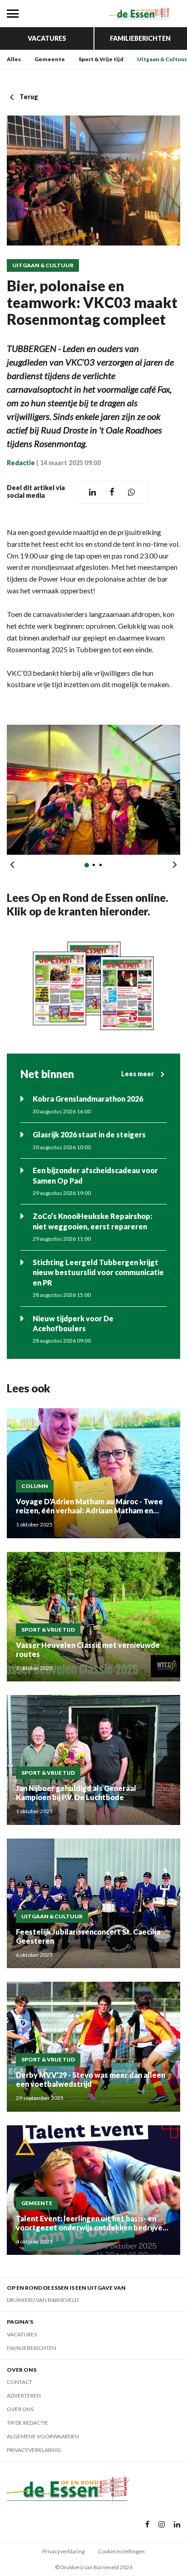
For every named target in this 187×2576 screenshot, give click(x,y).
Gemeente (50, 59)
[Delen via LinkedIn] (92, 492)
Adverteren (24, 2395)
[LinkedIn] (177, 2525)
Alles (14, 59)
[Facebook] (147, 2525)
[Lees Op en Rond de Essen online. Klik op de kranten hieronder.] (93, 986)
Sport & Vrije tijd (101, 59)
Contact (20, 2382)
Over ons (20, 2409)
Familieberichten (140, 38)
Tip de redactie (27, 2423)
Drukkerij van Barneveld (43, 2300)
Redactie (21, 463)
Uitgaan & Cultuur (162, 59)
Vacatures (47, 38)
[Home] (140, 14)
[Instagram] (162, 2525)
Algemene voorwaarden (43, 2436)
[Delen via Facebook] (112, 492)
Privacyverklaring (34, 2450)
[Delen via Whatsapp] (131, 492)
